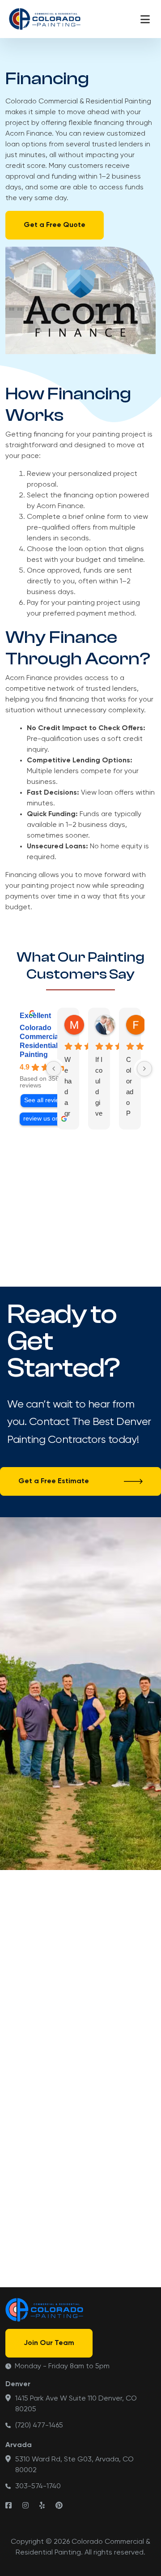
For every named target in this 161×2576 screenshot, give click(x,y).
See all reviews (45, 1100)
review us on (41, 1119)
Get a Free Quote (55, 225)
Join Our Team (49, 2343)
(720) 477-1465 (39, 2426)
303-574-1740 (38, 2486)
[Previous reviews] (54, 1069)
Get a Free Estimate (54, 1481)
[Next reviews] (144, 1069)
